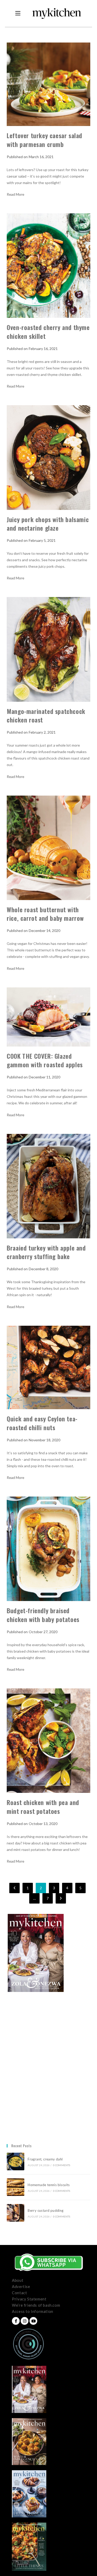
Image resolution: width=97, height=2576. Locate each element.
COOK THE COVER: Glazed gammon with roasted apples (45, 1060)
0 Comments (62, 2165)
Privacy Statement (29, 2299)
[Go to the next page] (61, 1898)
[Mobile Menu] (18, 13)
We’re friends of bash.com (36, 2305)
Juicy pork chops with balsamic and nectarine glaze (48, 524)
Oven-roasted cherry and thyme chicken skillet (48, 332)
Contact (19, 2293)
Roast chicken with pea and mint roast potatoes (43, 1807)
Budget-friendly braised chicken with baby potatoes (43, 1615)
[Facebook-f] (16, 2321)
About (18, 2280)
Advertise (21, 2286)
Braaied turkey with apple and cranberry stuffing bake (46, 1252)
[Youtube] (33, 2321)
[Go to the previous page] (14, 1888)
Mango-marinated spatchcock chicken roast (46, 715)
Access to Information (33, 2311)
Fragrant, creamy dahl (45, 2159)
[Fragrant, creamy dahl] (16, 2161)
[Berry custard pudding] (16, 2213)
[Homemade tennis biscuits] (16, 2187)
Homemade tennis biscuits (49, 2185)
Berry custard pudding (46, 2210)
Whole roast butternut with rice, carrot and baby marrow (45, 914)
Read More (16, 194)
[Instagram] (25, 2321)
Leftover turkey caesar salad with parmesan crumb (44, 140)
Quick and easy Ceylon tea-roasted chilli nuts (42, 1423)
